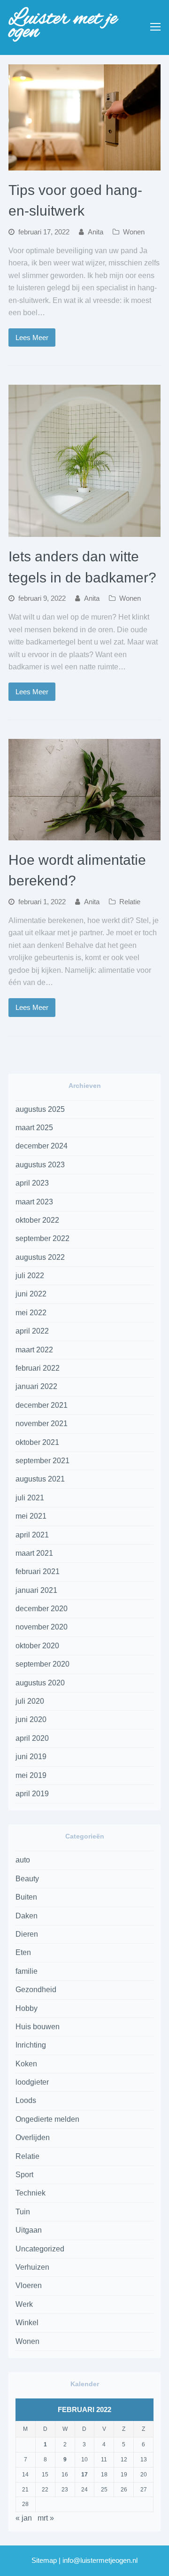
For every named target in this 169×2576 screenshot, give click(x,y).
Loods (26, 2100)
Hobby (27, 2008)
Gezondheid (36, 1990)
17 (84, 2475)
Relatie (130, 902)
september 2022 (42, 1238)
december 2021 (42, 1405)
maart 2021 (34, 1553)
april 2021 (32, 1535)
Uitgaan (29, 2230)
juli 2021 (30, 1498)
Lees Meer (32, 338)
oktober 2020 (37, 1646)
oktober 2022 (37, 1220)
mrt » (46, 2518)
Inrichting (31, 2045)
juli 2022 (30, 1276)
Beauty (27, 1879)
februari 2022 (38, 1368)
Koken (26, 2064)
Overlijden (33, 2138)
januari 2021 (36, 1590)
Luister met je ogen (63, 25)
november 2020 (42, 1627)
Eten (23, 1952)
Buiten (26, 1897)
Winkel (27, 2323)
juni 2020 (31, 1719)
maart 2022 (34, 1350)
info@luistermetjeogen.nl (100, 2560)
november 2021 (42, 1424)
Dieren (27, 1934)
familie (27, 1971)
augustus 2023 (40, 1165)
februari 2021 (38, 1571)
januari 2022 (36, 1386)
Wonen (134, 232)
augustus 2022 (40, 1257)
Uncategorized (40, 2249)
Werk (24, 2304)
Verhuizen (32, 2267)
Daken (27, 1916)
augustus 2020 (40, 1683)
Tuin (23, 2212)
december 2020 (42, 1609)
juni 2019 (31, 1757)
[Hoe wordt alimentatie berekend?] (84, 834)
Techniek (31, 2193)
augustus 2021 (40, 1479)
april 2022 (32, 1331)
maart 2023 (34, 1202)
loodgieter (32, 2082)
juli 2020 (30, 1701)
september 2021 (42, 1461)
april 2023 (32, 1183)
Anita (96, 232)
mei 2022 (31, 1313)
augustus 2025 (40, 1109)
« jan (24, 2518)
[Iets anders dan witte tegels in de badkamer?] (84, 531)
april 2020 (32, 1738)
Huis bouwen (38, 2027)
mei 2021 (31, 1516)
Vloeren (29, 2285)
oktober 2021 (37, 1442)
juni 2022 (31, 1294)
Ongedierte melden (47, 2119)
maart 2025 (34, 1128)
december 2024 (42, 1146)
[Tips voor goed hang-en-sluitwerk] (84, 164)
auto (23, 1860)
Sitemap (44, 2560)
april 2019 (32, 1794)
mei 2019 (31, 1775)
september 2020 (42, 1664)
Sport (24, 2175)
